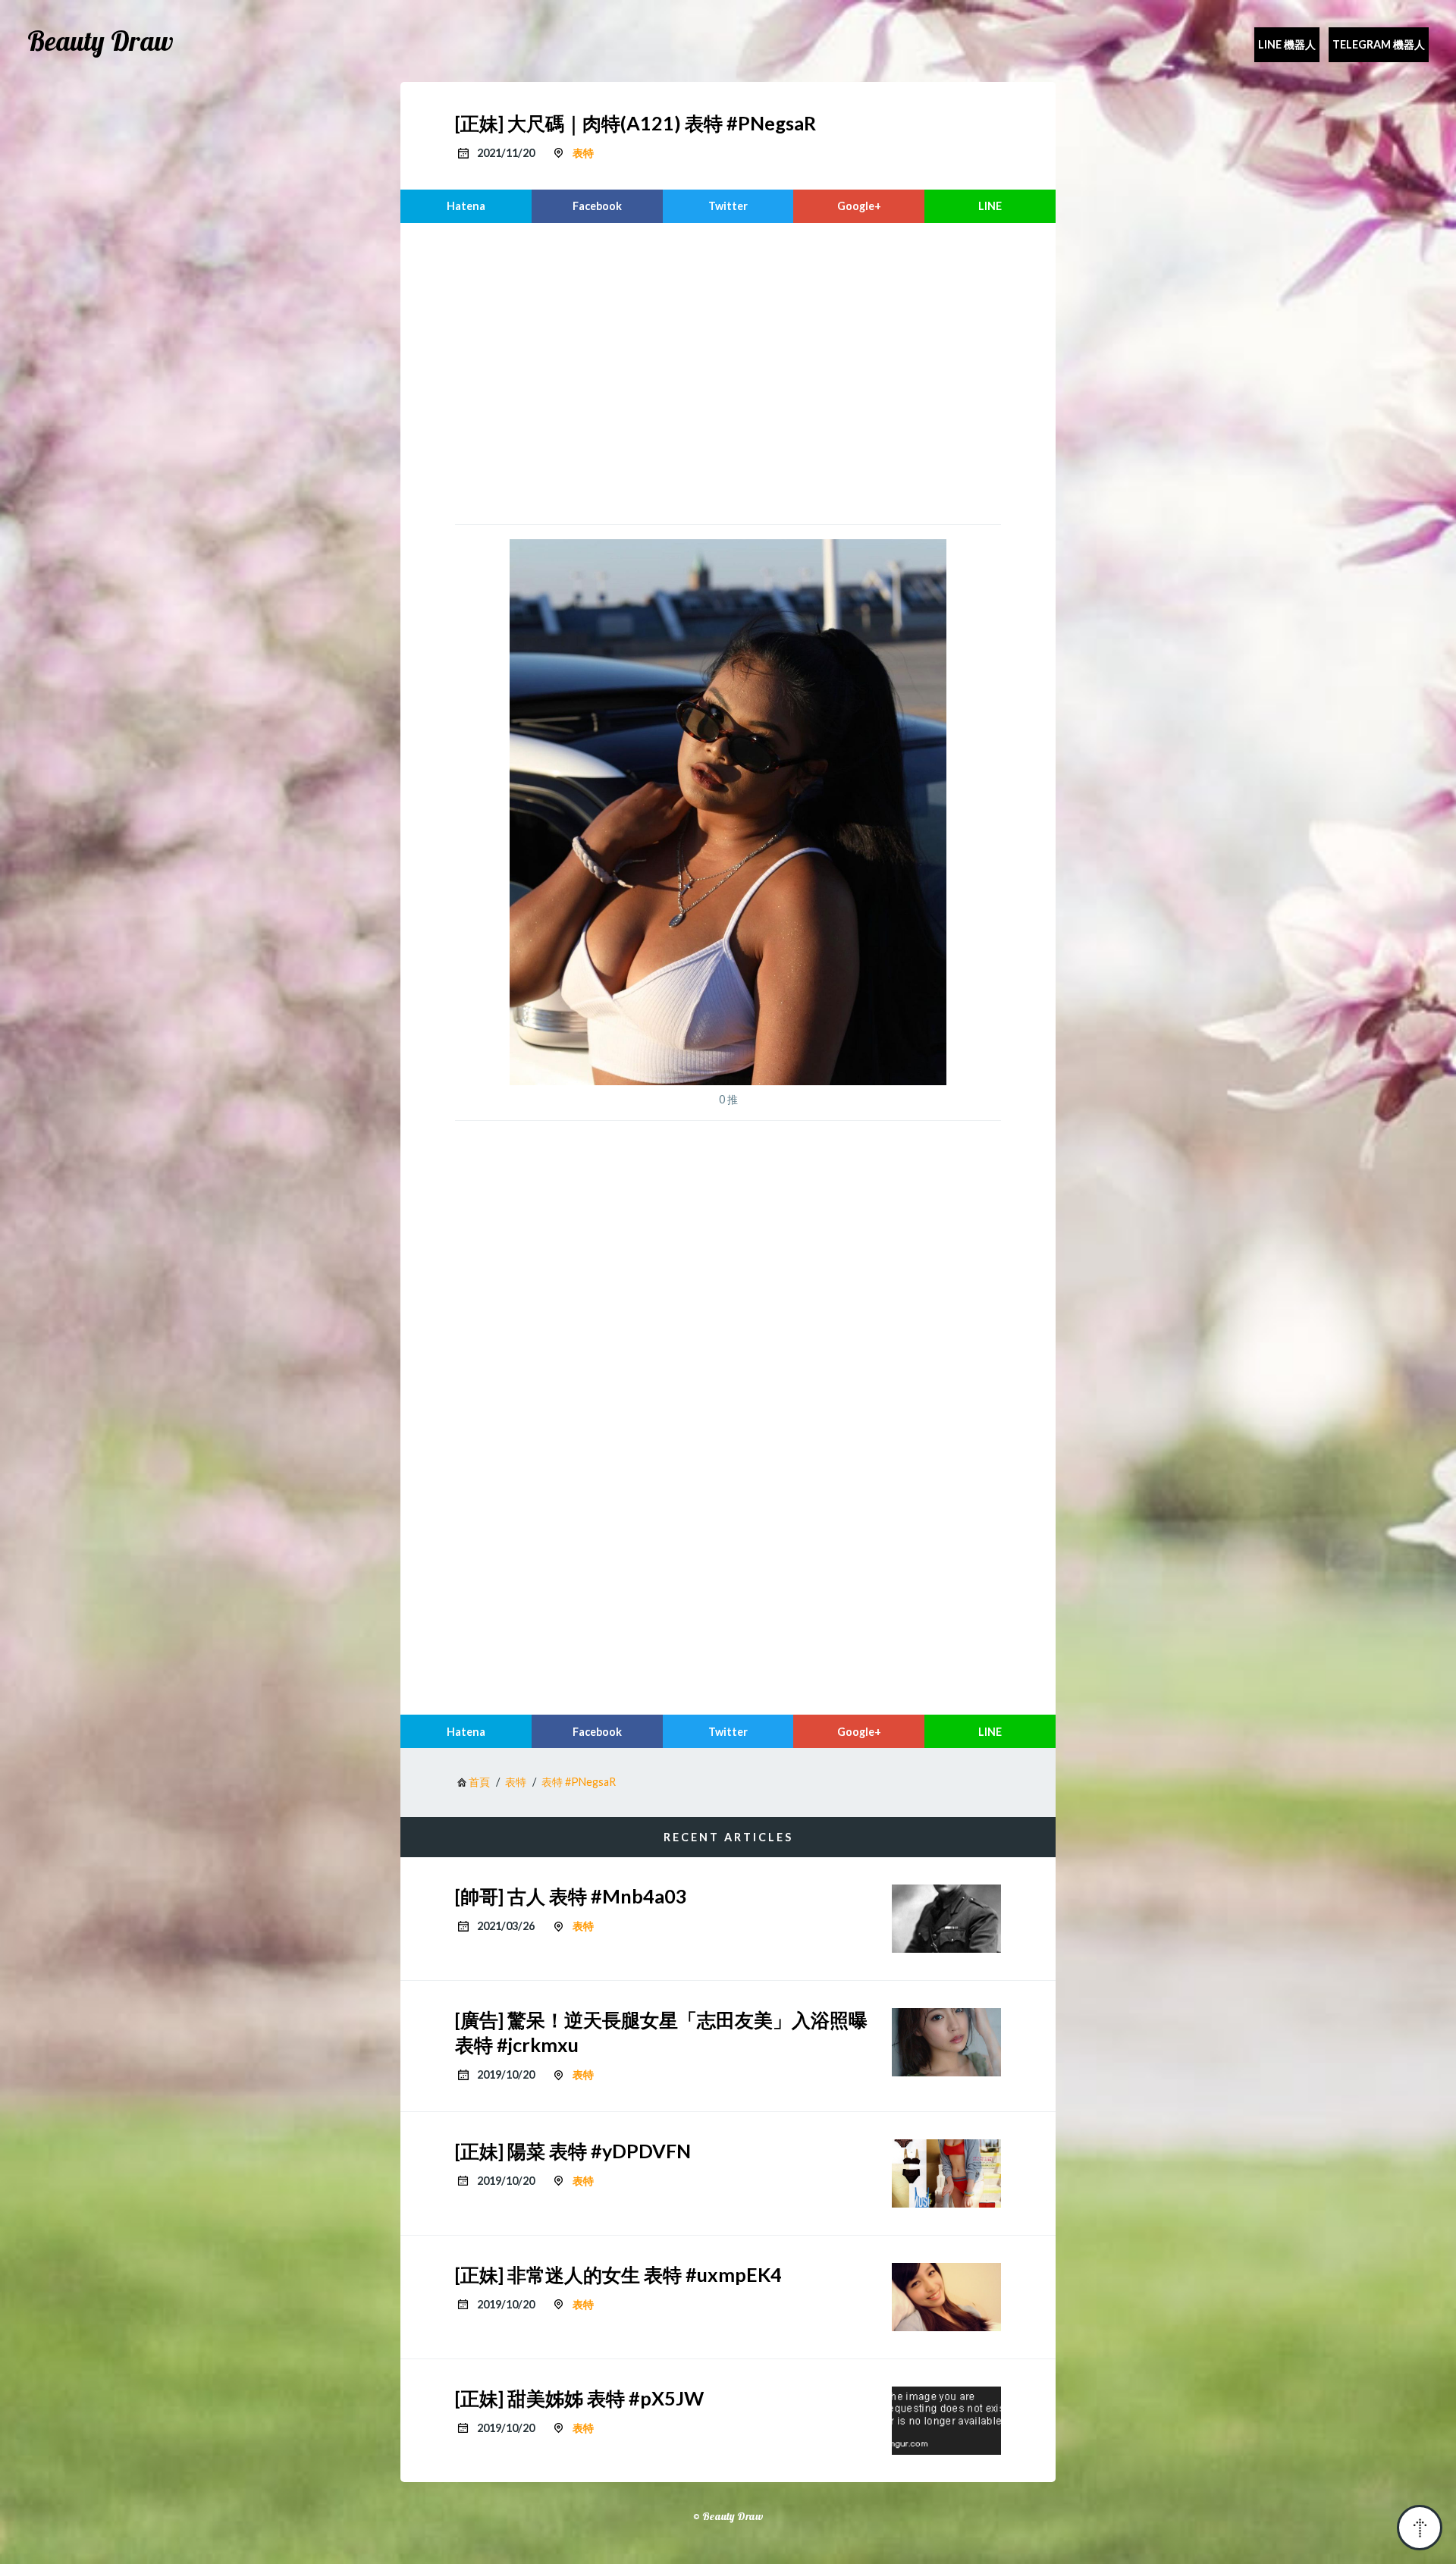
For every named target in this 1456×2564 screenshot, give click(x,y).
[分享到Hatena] (466, 206)
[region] (728, 372)
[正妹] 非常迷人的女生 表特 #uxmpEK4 (618, 2274)
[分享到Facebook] (597, 206)
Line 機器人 (1287, 44)
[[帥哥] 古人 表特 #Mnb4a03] (946, 1919)
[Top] (1420, 2528)
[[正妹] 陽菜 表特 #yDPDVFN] (946, 2173)
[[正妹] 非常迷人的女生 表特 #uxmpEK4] (946, 2297)
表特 (583, 153)
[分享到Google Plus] (859, 206)
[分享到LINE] (990, 206)
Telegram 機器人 (1379, 44)
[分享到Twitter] (728, 206)
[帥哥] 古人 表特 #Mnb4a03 (571, 1896)
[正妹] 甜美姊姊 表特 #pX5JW (579, 2398)
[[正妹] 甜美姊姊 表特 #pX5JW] (946, 2421)
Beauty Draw (100, 41)
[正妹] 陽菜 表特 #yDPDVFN (573, 2151)
